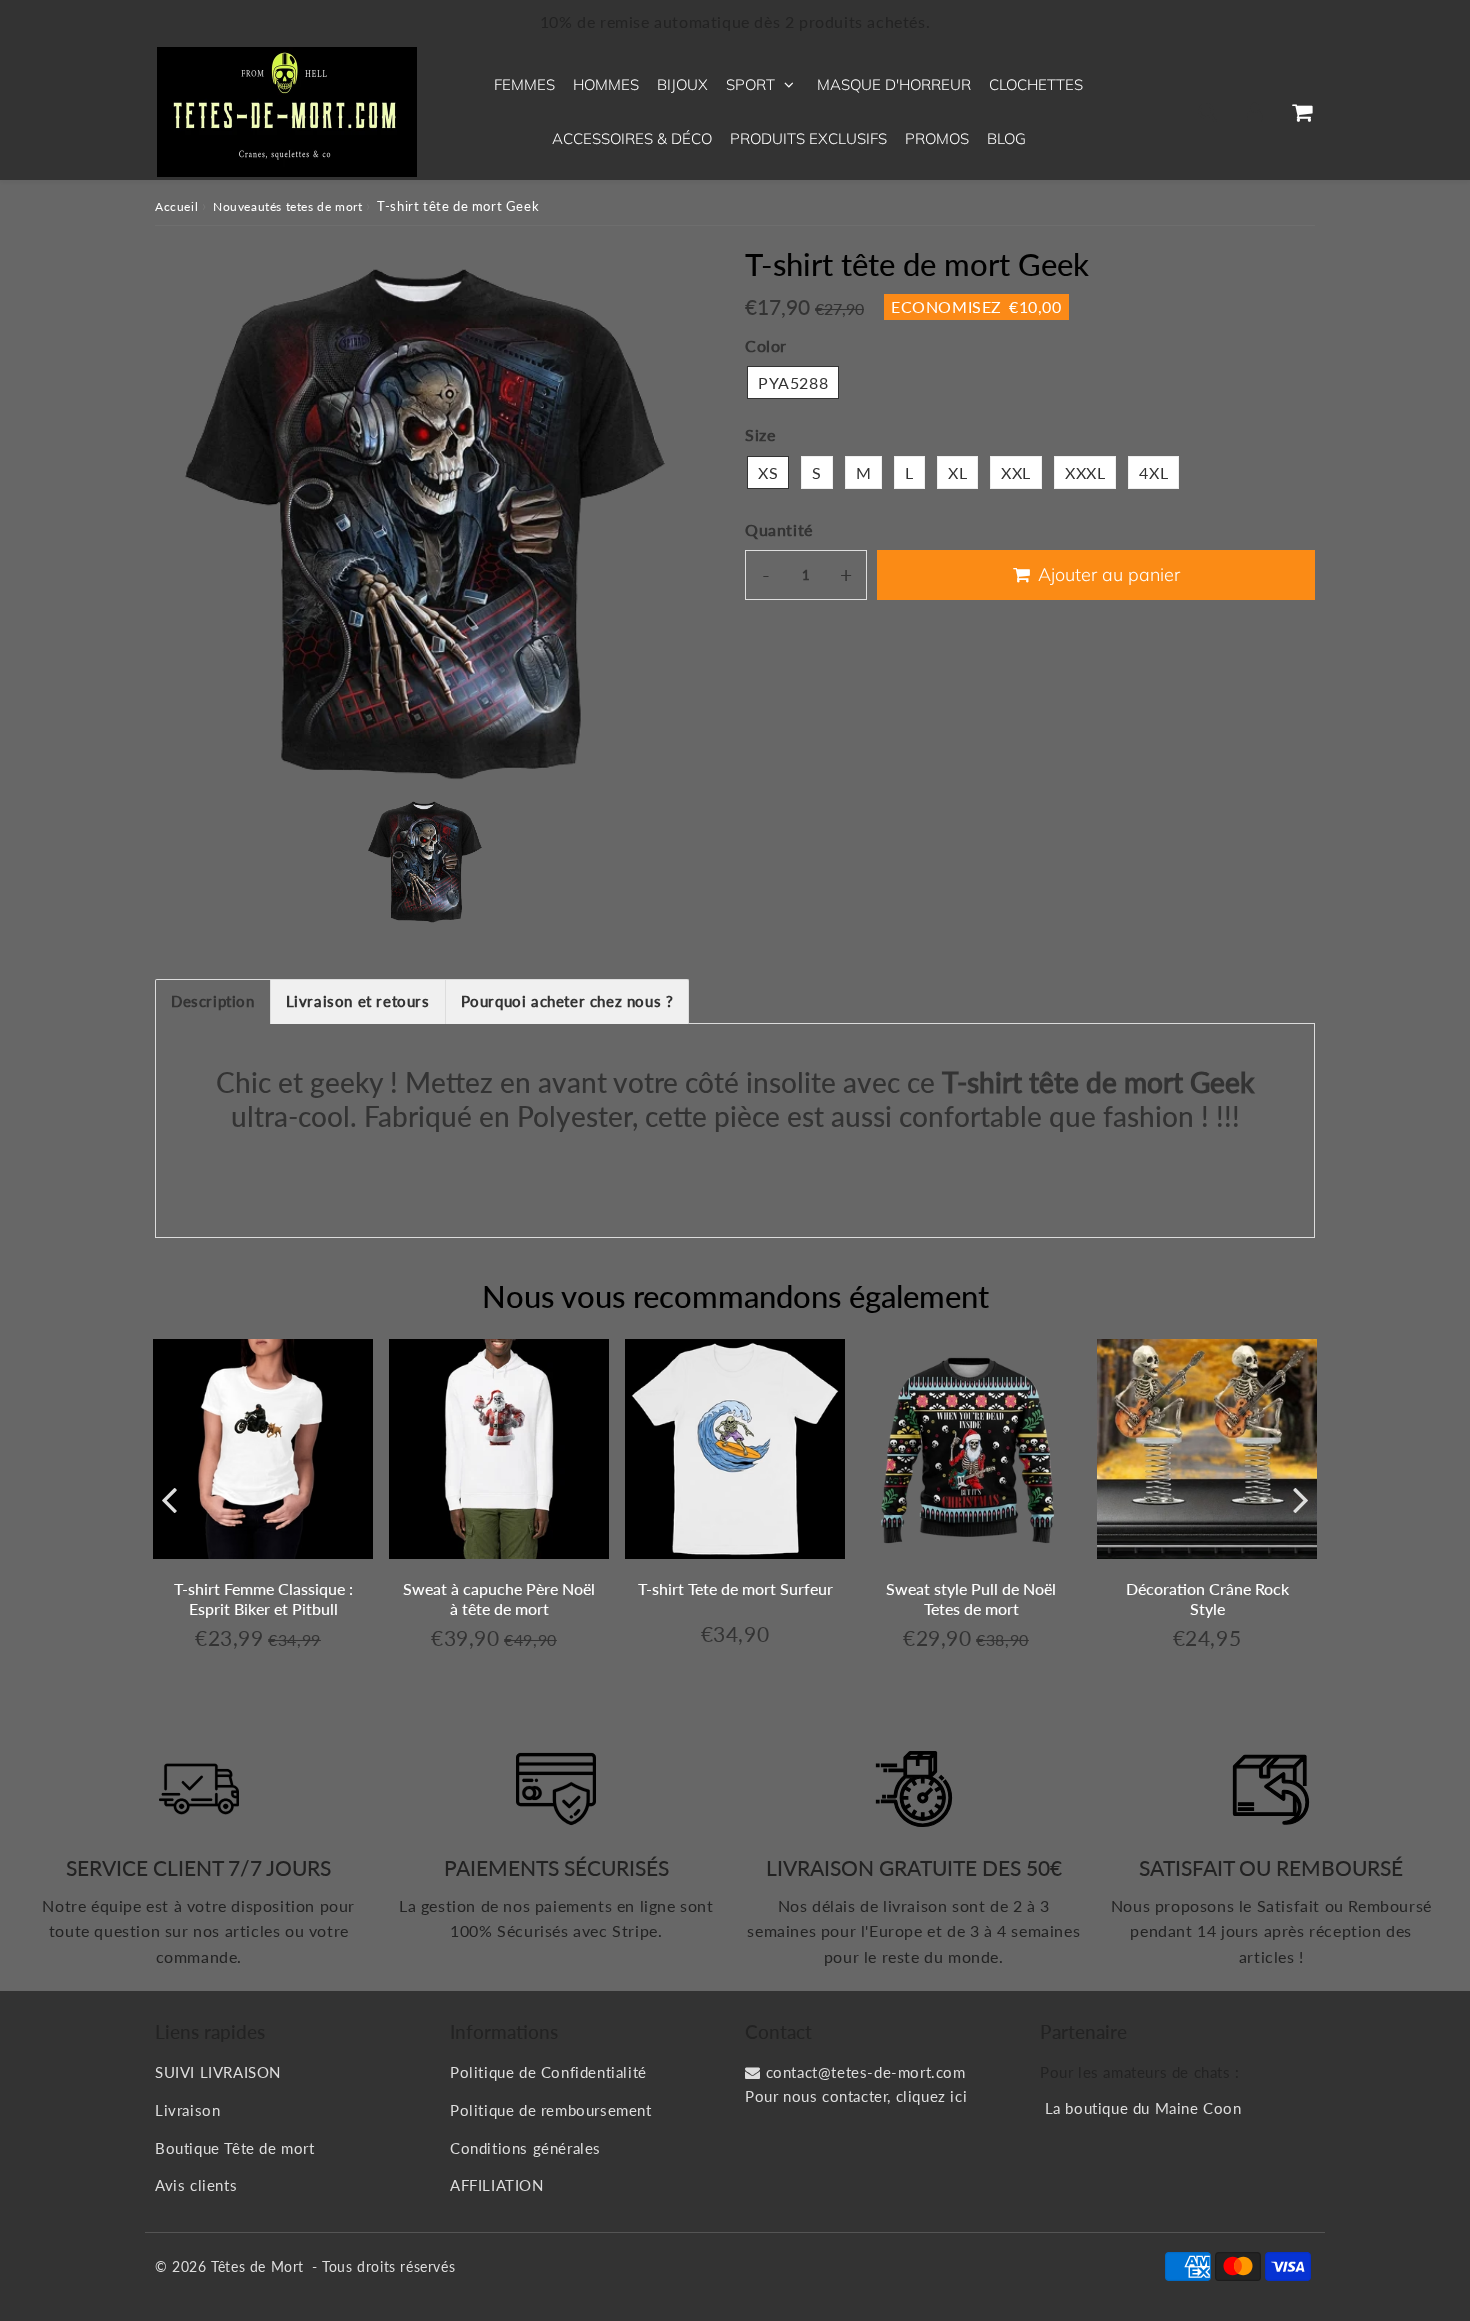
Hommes (606, 84)
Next (1301, 1498)
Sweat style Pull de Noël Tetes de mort (971, 1598)
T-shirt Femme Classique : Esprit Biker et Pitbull (263, 1598)
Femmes (524, 84)
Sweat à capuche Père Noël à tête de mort (499, 1598)
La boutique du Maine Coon (1143, 2108)
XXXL (1085, 472)
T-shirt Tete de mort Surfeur (735, 1588)
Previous (169, 1498)
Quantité (779, 529)
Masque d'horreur (894, 84)
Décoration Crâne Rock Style (1207, 1598)
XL (957, 472)
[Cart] (1301, 112)
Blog (1006, 138)
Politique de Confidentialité (548, 2072)
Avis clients (196, 2185)
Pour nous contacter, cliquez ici (856, 2096)
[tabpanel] (425, 860)
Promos (937, 138)
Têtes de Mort (257, 2266)
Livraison (187, 2110)
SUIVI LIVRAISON (218, 2072)
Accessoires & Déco (632, 138)
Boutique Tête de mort (235, 2148)
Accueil (176, 206)
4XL (1153, 472)
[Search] (1207, 112)
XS (768, 472)
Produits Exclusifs (808, 138)
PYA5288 (793, 382)
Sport (750, 84)
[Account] (1254, 112)
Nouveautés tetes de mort (287, 206)
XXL (1016, 472)
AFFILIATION (497, 2185)
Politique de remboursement (551, 2110)
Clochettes (1036, 84)
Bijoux (682, 84)
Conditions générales (525, 2148)
